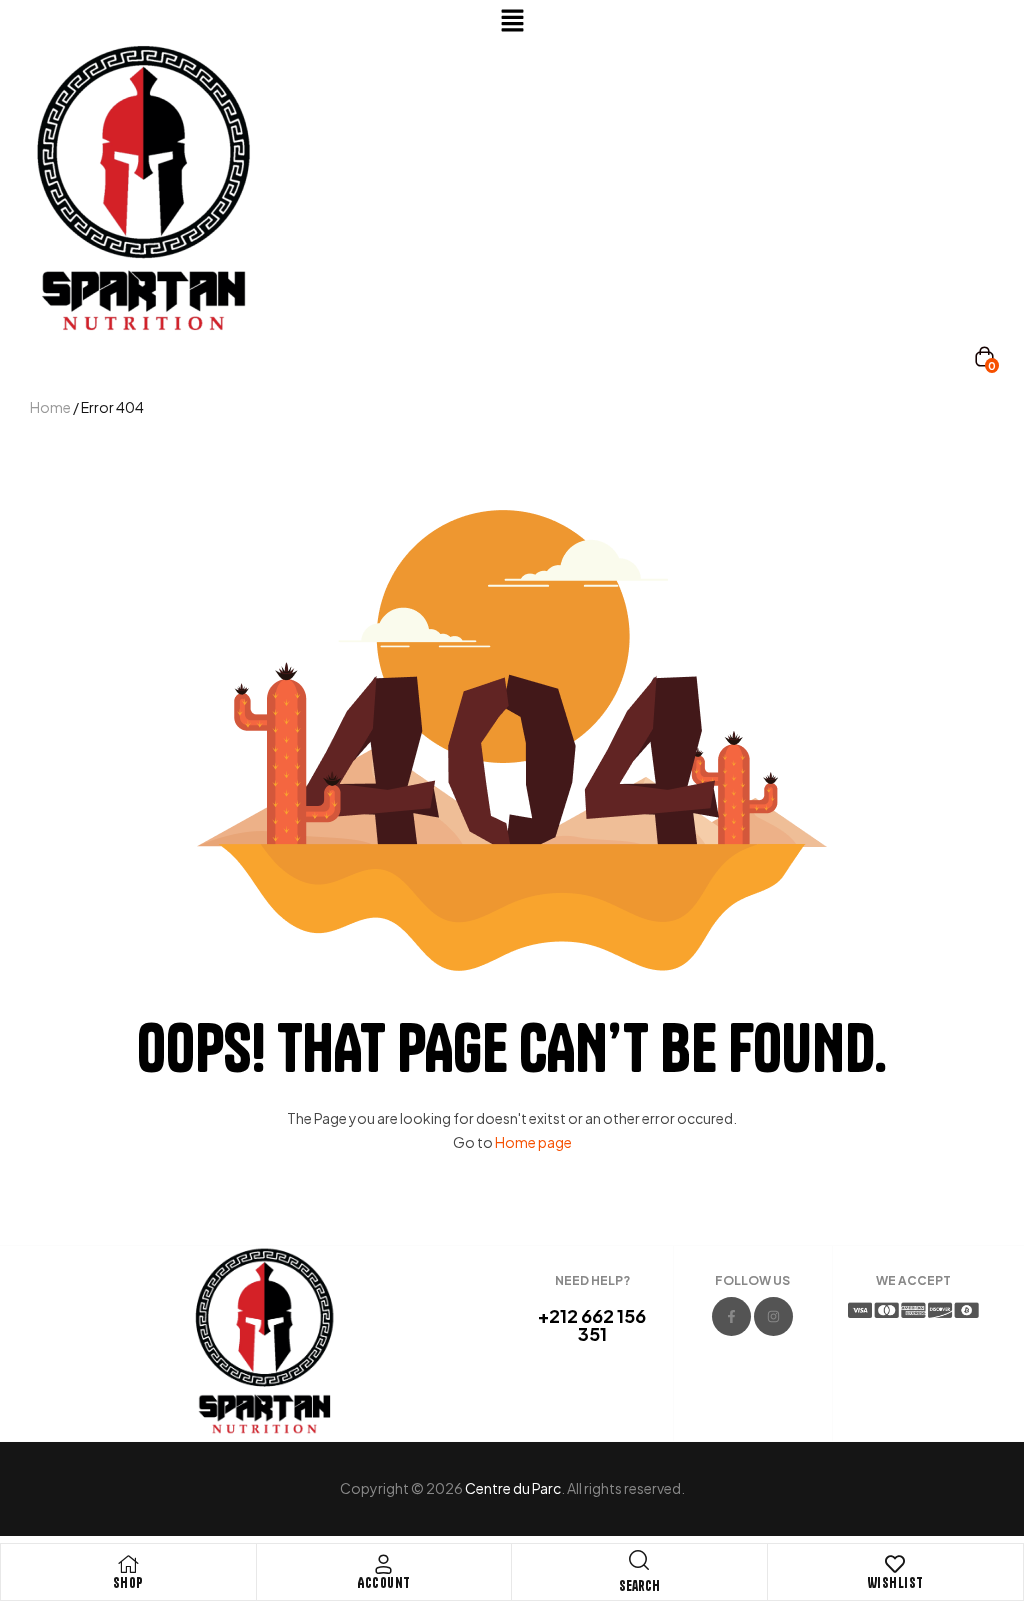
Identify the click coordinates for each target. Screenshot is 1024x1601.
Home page (533, 1142)
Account (384, 1583)
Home (50, 407)
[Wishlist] (895, 1564)
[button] (512, 21)
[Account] (384, 1564)
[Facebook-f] (731, 1316)
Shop (128, 1583)
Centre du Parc (513, 1488)
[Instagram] (773, 1316)
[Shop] (128, 1564)
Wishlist (895, 1583)
